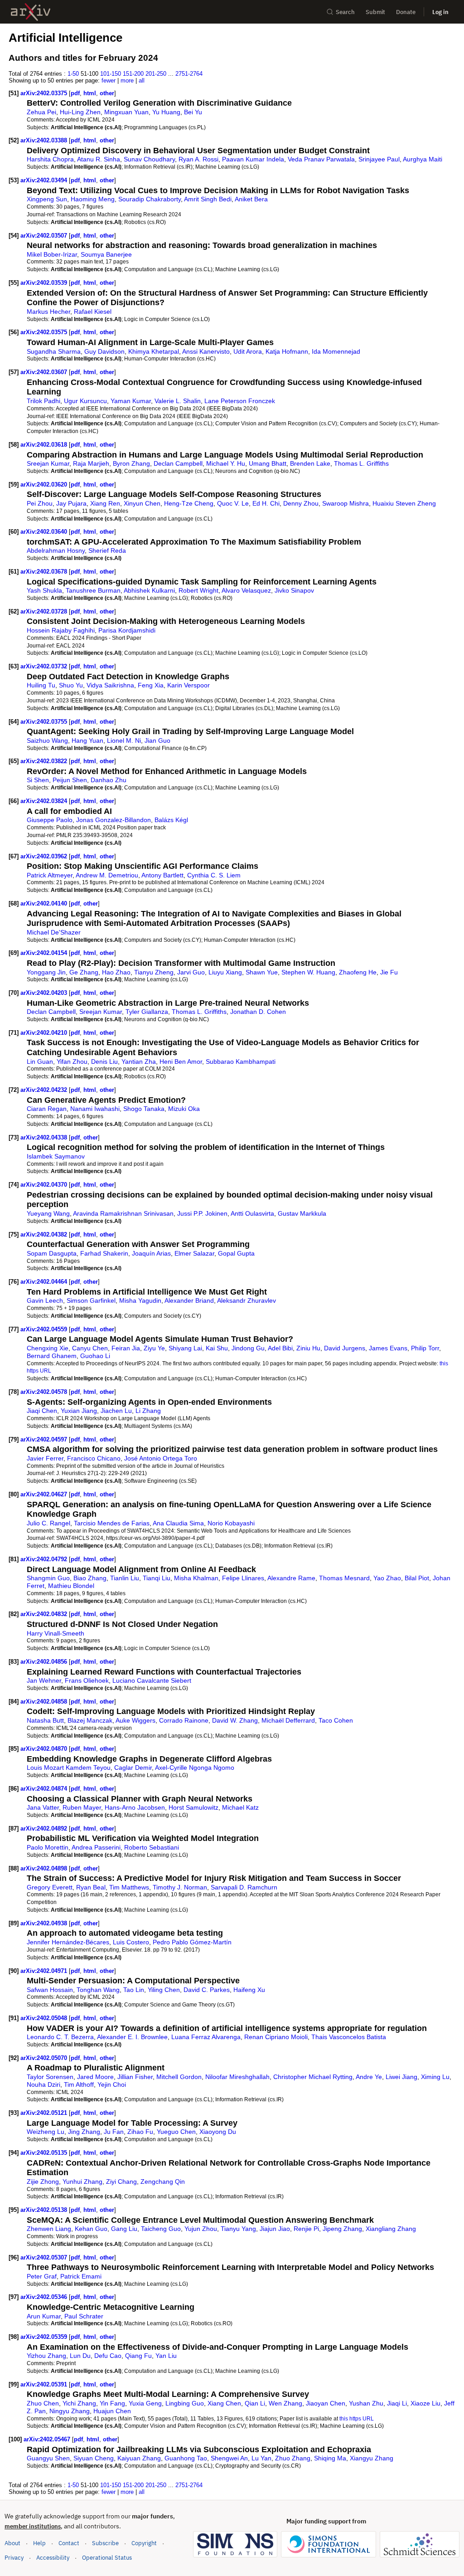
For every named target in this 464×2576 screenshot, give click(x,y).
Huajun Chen (112, 2411)
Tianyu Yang (238, 2229)
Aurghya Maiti (423, 159)
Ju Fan (114, 2132)
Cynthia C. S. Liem (214, 875)
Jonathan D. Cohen (258, 1012)
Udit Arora (248, 351)
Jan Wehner (44, 1680)
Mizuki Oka (184, 1109)
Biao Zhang (90, 1578)
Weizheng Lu (46, 2132)
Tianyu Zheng (154, 972)
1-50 (73, 74)
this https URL (357, 2418)
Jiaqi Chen (42, 1411)
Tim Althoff (79, 2084)
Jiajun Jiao (275, 2229)
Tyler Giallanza (147, 1012)
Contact (69, 2543)
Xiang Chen (224, 2403)
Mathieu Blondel (71, 1586)
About (12, 2543)
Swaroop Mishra (346, 503)
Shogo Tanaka (144, 1109)
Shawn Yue (262, 972)
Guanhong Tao (186, 2458)
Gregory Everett (50, 1887)
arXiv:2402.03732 (45, 666)
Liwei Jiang (401, 2077)
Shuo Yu (71, 685)
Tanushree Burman (93, 590)
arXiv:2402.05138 (45, 2210)
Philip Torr (425, 1348)
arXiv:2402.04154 (45, 953)
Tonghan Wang (98, 1990)
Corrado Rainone (184, 1720)
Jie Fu (389, 972)
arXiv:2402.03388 (45, 140)
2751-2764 (189, 74)
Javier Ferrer (45, 1458)
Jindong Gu (248, 1348)
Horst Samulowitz (193, 1807)
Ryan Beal (91, 1887)
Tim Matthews (129, 1887)
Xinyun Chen (142, 503)
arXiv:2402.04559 (45, 1329)
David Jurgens (345, 1348)
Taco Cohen (336, 1720)
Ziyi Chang (121, 2182)
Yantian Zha (139, 1062)
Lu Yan (261, 2458)
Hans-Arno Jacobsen (135, 1807)
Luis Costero (131, 1942)
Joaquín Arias (151, 1253)
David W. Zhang (235, 1720)
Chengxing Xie (48, 1348)
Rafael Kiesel (93, 312)
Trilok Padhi (43, 401)
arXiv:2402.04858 (45, 1702)
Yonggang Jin (46, 972)
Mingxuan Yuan (126, 112)
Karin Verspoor (188, 685)
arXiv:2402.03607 (45, 372)
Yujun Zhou (201, 2229)
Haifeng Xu (249, 1990)
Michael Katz (240, 1807)
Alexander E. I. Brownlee (132, 2037)
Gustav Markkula (302, 1213)
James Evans (388, 1348)
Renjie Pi (306, 2229)
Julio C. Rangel (48, 1523)
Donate (406, 12)
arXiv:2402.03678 (45, 572)
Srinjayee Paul (379, 159)
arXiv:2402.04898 (45, 1868)
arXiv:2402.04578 (45, 1392)
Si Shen (38, 780)
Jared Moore (95, 2077)
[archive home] (31, 12)
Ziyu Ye (154, 1348)
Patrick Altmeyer (50, 875)
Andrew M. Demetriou (107, 875)
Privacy (14, 2558)
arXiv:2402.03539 (45, 283)
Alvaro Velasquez (246, 590)
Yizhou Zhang (46, 2356)
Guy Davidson (104, 351)
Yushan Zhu (366, 2403)
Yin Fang (112, 2403)
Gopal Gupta (236, 1253)
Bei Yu (193, 112)
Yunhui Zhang (82, 2182)
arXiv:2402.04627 (45, 1494)
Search (345, 12)
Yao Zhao (387, 1578)
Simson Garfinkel (91, 1300)
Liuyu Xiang (225, 972)
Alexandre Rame (291, 1578)
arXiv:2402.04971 (45, 1971)
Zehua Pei (41, 112)
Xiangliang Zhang (391, 2229)
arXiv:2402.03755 (45, 722)
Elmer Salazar (194, 1253)
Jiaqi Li (397, 2403)
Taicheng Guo (161, 2229)
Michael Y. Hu (226, 463)
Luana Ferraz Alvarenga (206, 2037)
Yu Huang (166, 112)
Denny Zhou (301, 503)
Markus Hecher (48, 312)
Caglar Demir (133, 1768)
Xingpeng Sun (47, 199)
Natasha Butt (45, 1720)
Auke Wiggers (135, 1720)
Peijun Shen (70, 780)
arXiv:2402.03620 (45, 485)
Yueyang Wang (48, 1213)
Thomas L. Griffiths (361, 463)
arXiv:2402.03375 (45, 93)
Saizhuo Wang (47, 740)
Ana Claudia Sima (178, 1523)
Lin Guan (40, 1062)
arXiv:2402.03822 (45, 761)
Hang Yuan (87, 740)
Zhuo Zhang (293, 2458)
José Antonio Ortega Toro (161, 1458)
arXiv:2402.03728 (45, 611)
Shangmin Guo (48, 1578)
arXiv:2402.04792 (45, 1559)
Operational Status (107, 2557)
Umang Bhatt (268, 463)
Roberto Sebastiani (152, 1847)
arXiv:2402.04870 (45, 1749)
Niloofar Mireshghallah (237, 2077)
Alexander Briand (189, 1300)
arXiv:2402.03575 (45, 332)
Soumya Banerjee (106, 254)
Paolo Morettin (48, 1847)
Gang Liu (124, 2229)
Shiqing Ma (330, 2458)
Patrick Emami (81, 2276)
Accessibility (53, 2558)
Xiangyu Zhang (372, 2458)
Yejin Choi (112, 2084)
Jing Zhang (84, 2132)
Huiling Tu (41, 685)
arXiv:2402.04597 (45, 1439)
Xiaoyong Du (218, 2132)
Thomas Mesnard (344, 1578)
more (127, 80)
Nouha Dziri (43, 2084)
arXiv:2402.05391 (45, 2384)
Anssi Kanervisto (206, 351)
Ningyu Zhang (70, 2411)
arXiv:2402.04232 (45, 1090)
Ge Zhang (84, 972)
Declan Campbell (178, 463)
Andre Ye (369, 2077)
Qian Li (255, 2403)
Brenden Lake (310, 463)
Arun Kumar (44, 2316)
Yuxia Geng (145, 2403)
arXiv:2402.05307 (45, 2257)
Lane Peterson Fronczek (240, 401)
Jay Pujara (71, 503)
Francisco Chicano (94, 1458)
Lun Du (80, 2356)
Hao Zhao (116, 972)
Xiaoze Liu (425, 2403)
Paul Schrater (84, 2316)
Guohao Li (95, 1356)
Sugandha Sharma (54, 351)
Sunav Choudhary (149, 159)
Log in (440, 12)
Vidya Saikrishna (110, 685)
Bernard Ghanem (52, 1356)
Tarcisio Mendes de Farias (112, 1523)
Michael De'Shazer (54, 932)
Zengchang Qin (163, 2182)
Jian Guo (157, 740)
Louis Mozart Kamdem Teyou (69, 1768)
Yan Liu (166, 2356)
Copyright (144, 2543)
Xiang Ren (105, 503)
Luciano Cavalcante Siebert (152, 1680)
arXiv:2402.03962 (45, 856)
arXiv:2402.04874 (45, 1789)
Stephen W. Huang (308, 972)
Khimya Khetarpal (154, 351)
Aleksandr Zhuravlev (246, 1300)
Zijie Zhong (43, 2182)
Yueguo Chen (176, 2132)
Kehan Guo (91, 2229)
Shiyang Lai (185, 1348)
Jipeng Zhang (342, 2229)
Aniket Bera (251, 199)
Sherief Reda (107, 550)
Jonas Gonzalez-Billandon (114, 820)
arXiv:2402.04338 (45, 1137)
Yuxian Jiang (79, 1411)
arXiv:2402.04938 (45, 1923)
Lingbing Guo (185, 2403)
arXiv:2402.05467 (48, 2439)
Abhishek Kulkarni (149, 590)
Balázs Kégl (171, 820)
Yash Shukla (44, 590)
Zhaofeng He (358, 972)
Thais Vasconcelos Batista (349, 2037)
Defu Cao (108, 2356)
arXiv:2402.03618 (45, 445)
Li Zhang (148, 1411)
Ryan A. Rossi (198, 159)
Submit (375, 12)
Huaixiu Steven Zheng (404, 503)
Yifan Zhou (72, 1062)
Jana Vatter (43, 1807)
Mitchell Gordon (179, 2077)
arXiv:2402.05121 (45, 2113)
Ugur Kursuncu (85, 401)
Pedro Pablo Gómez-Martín (192, 1942)
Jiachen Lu (116, 1411)
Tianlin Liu (125, 1578)
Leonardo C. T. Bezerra (60, 2037)
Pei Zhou (40, 503)
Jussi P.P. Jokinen (202, 1213)
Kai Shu (217, 1348)
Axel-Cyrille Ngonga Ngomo (195, 1768)
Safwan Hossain (50, 1990)
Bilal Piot (417, 1578)
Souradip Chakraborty (150, 199)
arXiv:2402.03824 (45, 801)
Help (39, 2543)
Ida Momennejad (336, 351)
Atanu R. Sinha (99, 159)
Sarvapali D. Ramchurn (244, 1887)
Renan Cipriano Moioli (276, 2037)
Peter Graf (42, 2276)
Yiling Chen (164, 1990)
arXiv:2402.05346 (45, 2297)
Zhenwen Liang (49, 2229)
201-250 (156, 74)
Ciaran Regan (47, 1109)
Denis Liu (104, 1062)
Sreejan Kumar (48, 463)
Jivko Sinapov (294, 590)
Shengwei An (229, 2458)
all (142, 80)
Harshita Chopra (50, 159)
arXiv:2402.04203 (45, 993)
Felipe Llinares (243, 1578)
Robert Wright (198, 590)
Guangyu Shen (48, 2458)
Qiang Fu (138, 2356)
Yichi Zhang (79, 2403)
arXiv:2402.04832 (45, 1614)
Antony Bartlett (162, 875)
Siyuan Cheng (94, 2458)
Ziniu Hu (308, 1348)
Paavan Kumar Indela (253, 159)
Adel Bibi (280, 1348)
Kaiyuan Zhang (139, 2458)
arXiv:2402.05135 (45, 2153)
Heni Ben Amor (181, 1062)
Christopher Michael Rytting (313, 2077)
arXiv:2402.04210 (45, 1033)
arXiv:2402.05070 (45, 2058)
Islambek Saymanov (56, 1156)
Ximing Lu (435, 2077)
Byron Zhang (131, 463)
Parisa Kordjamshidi (127, 630)
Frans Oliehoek (87, 1680)
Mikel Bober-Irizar (52, 254)
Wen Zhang (285, 2403)
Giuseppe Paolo (50, 820)
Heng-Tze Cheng (189, 503)
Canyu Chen (90, 1348)
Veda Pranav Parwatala (321, 159)
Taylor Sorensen (50, 2077)
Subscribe (105, 2543)
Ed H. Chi (266, 503)
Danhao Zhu (109, 780)
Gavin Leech (45, 1300)
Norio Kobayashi (231, 1523)
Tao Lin (134, 1990)
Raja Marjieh (91, 463)
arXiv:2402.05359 (45, 2337)
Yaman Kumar (131, 401)
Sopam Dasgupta (52, 1253)
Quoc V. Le (233, 503)
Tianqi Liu (157, 1578)
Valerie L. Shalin (178, 401)
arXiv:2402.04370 (45, 1185)
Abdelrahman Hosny (56, 550)
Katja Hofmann (287, 351)
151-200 (133, 74)
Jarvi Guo (191, 972)
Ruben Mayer (82, 1807)
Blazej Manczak (90, 1720)
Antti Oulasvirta (252, 1213)
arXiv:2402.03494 (45, 180)
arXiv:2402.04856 (45, 1662)
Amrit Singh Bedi (208, 199)
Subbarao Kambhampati (241, 1062)
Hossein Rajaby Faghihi (61, 630)
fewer (109, 80)
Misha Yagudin (140, 1300)
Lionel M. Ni (124, 740)
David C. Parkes (207, 1990)
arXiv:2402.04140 (45, 903)
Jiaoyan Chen (326, 2403)
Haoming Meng (93, 199)
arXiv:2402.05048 (45, 2018)
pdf (75, 93)
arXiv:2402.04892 (45, 1829)
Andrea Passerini (96, 1847)
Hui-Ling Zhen (80, 112)
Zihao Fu (140, 2132)
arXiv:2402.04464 (45, 1282)
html (90, 93)
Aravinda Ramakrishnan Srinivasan (123, 1213)
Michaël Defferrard (288, 1720)
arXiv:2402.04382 (45, 1234)
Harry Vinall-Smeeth (56, 1633)
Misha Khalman (196, 1578)
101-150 (111, 74)
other (107, 93)
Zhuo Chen (43, 2403)
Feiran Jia (126, 1348)
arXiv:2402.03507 (45, 236)
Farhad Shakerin (104, 1253)
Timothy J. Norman (180, 1887)
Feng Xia (151, 685)
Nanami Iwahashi (95, 1109)
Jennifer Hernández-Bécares (68, 1942)
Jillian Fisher (135, 2077)
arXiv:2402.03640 (45, 532)
